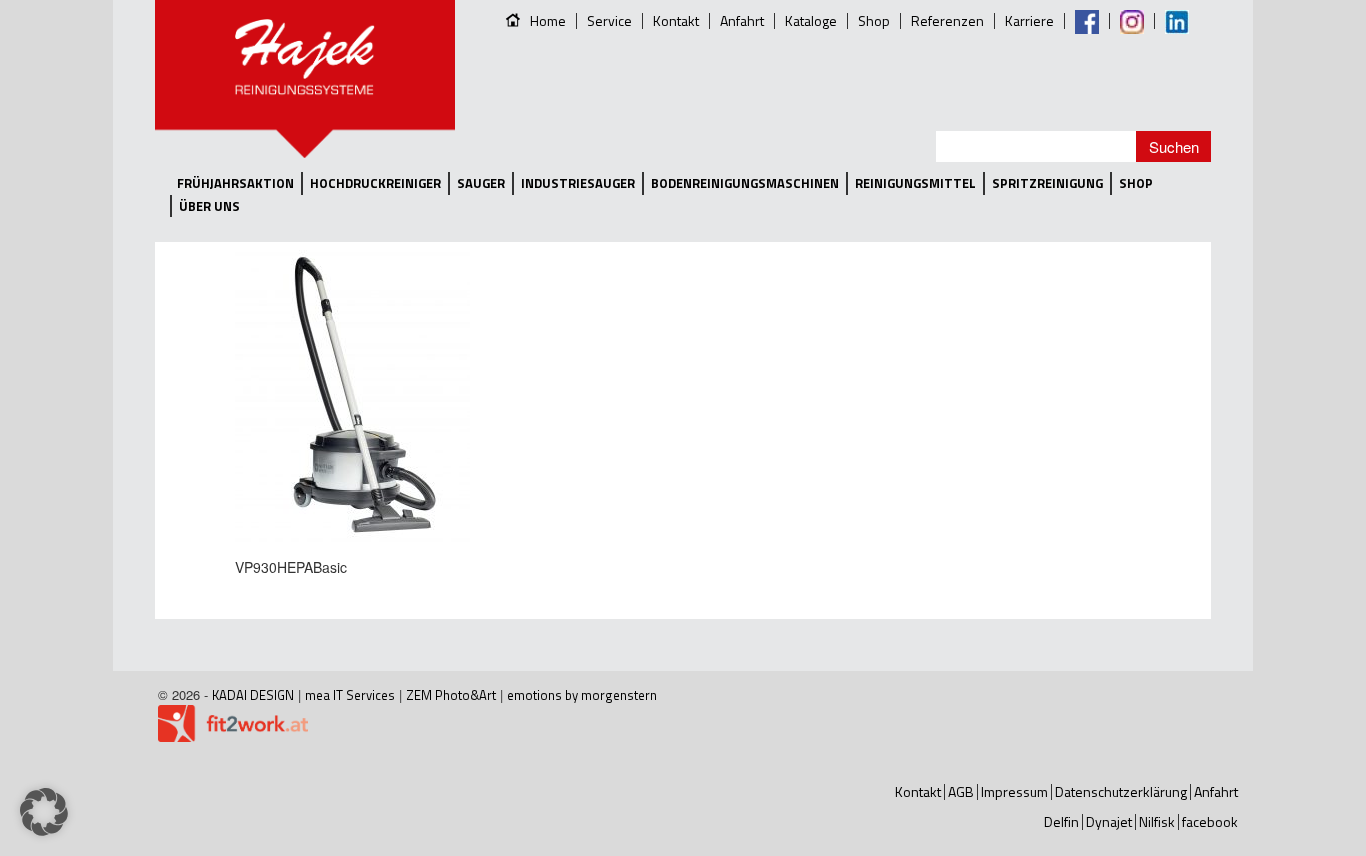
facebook (1210, 821)
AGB (961, 791)
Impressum (1014, 791)
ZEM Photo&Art (451, 695)
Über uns (209, 206)
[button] (44, 812)
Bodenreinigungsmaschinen (745, 183)
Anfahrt (742, 20)
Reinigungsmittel (915, 183)
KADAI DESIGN (253, 695)
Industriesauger (578, 183)
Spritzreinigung (1047, 183)
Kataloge (811, 20)
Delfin (1061, 821)
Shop (874, 20)
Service (609, 20)
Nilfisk (1157, 821)
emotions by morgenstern (582, 695)
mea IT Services (350, 695)
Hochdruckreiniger (375, 183)
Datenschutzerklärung (1121, 791)
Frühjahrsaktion (235, 183)
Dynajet (1109, 821)
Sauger (481, 183)
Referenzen (947, 20)
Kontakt (676, 20)
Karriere (1029, 20)
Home (548, 20)
